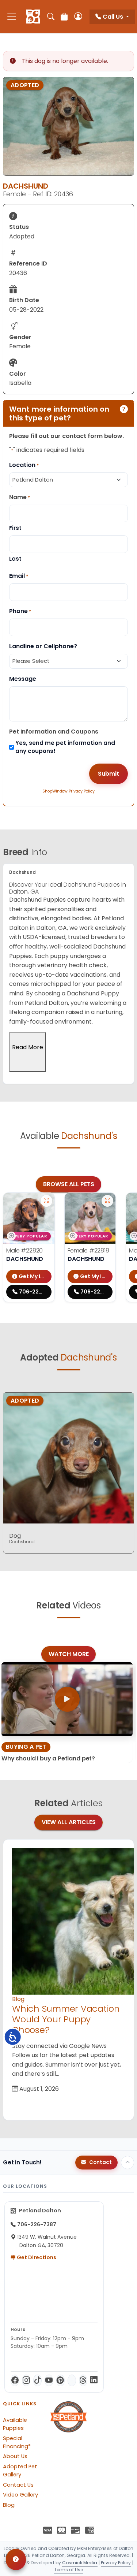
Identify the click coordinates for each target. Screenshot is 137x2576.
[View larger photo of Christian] (46, 1201)
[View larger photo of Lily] (107, 1201)
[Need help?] (16, 2560)
